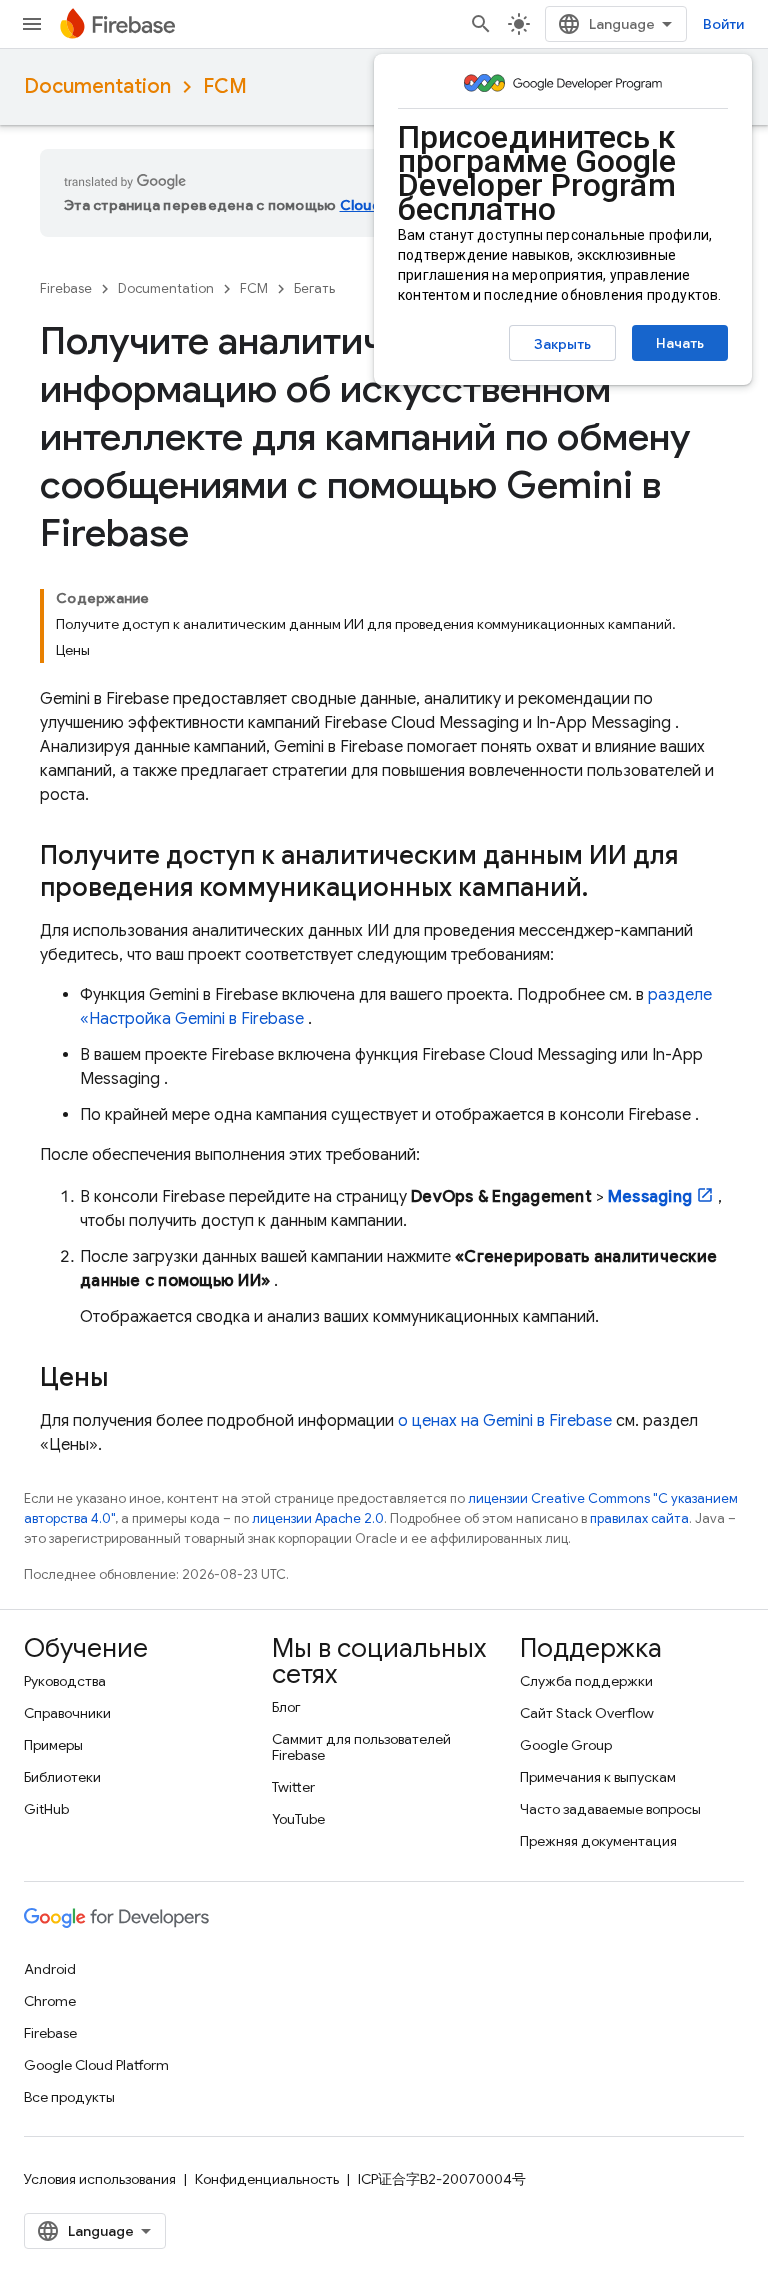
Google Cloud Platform (96, 2065)
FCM (225, 86)
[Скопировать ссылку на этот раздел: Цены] (128, 1379)
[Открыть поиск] (481, 24)
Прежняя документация (598, 1841)
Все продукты (69, 2097)
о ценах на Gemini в (505, 1421)
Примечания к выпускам (598, 1777)
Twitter (293, 1787)
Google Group (566, 1745)
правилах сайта (639, 1518)
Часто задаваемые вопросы (610, 1809)
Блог (286, 1707)
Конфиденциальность (267, 2179)
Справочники (67, 1713)
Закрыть (562, 344)
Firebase (66, 288)
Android (50, 1969)
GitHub (46, 1809)
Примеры (53, 1745)
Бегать (314, 288)
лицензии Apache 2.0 (318, 1518)
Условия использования (100, 2179)
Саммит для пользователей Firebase (361, 1747)
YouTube (298, 1819)
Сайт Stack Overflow (587, 1713)
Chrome (50, 2001)
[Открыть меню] (32, 24)
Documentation (97, 86)
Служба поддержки (586, 1681)
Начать (680, 343)
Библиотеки (62, 1777)
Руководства (65, 1681)
